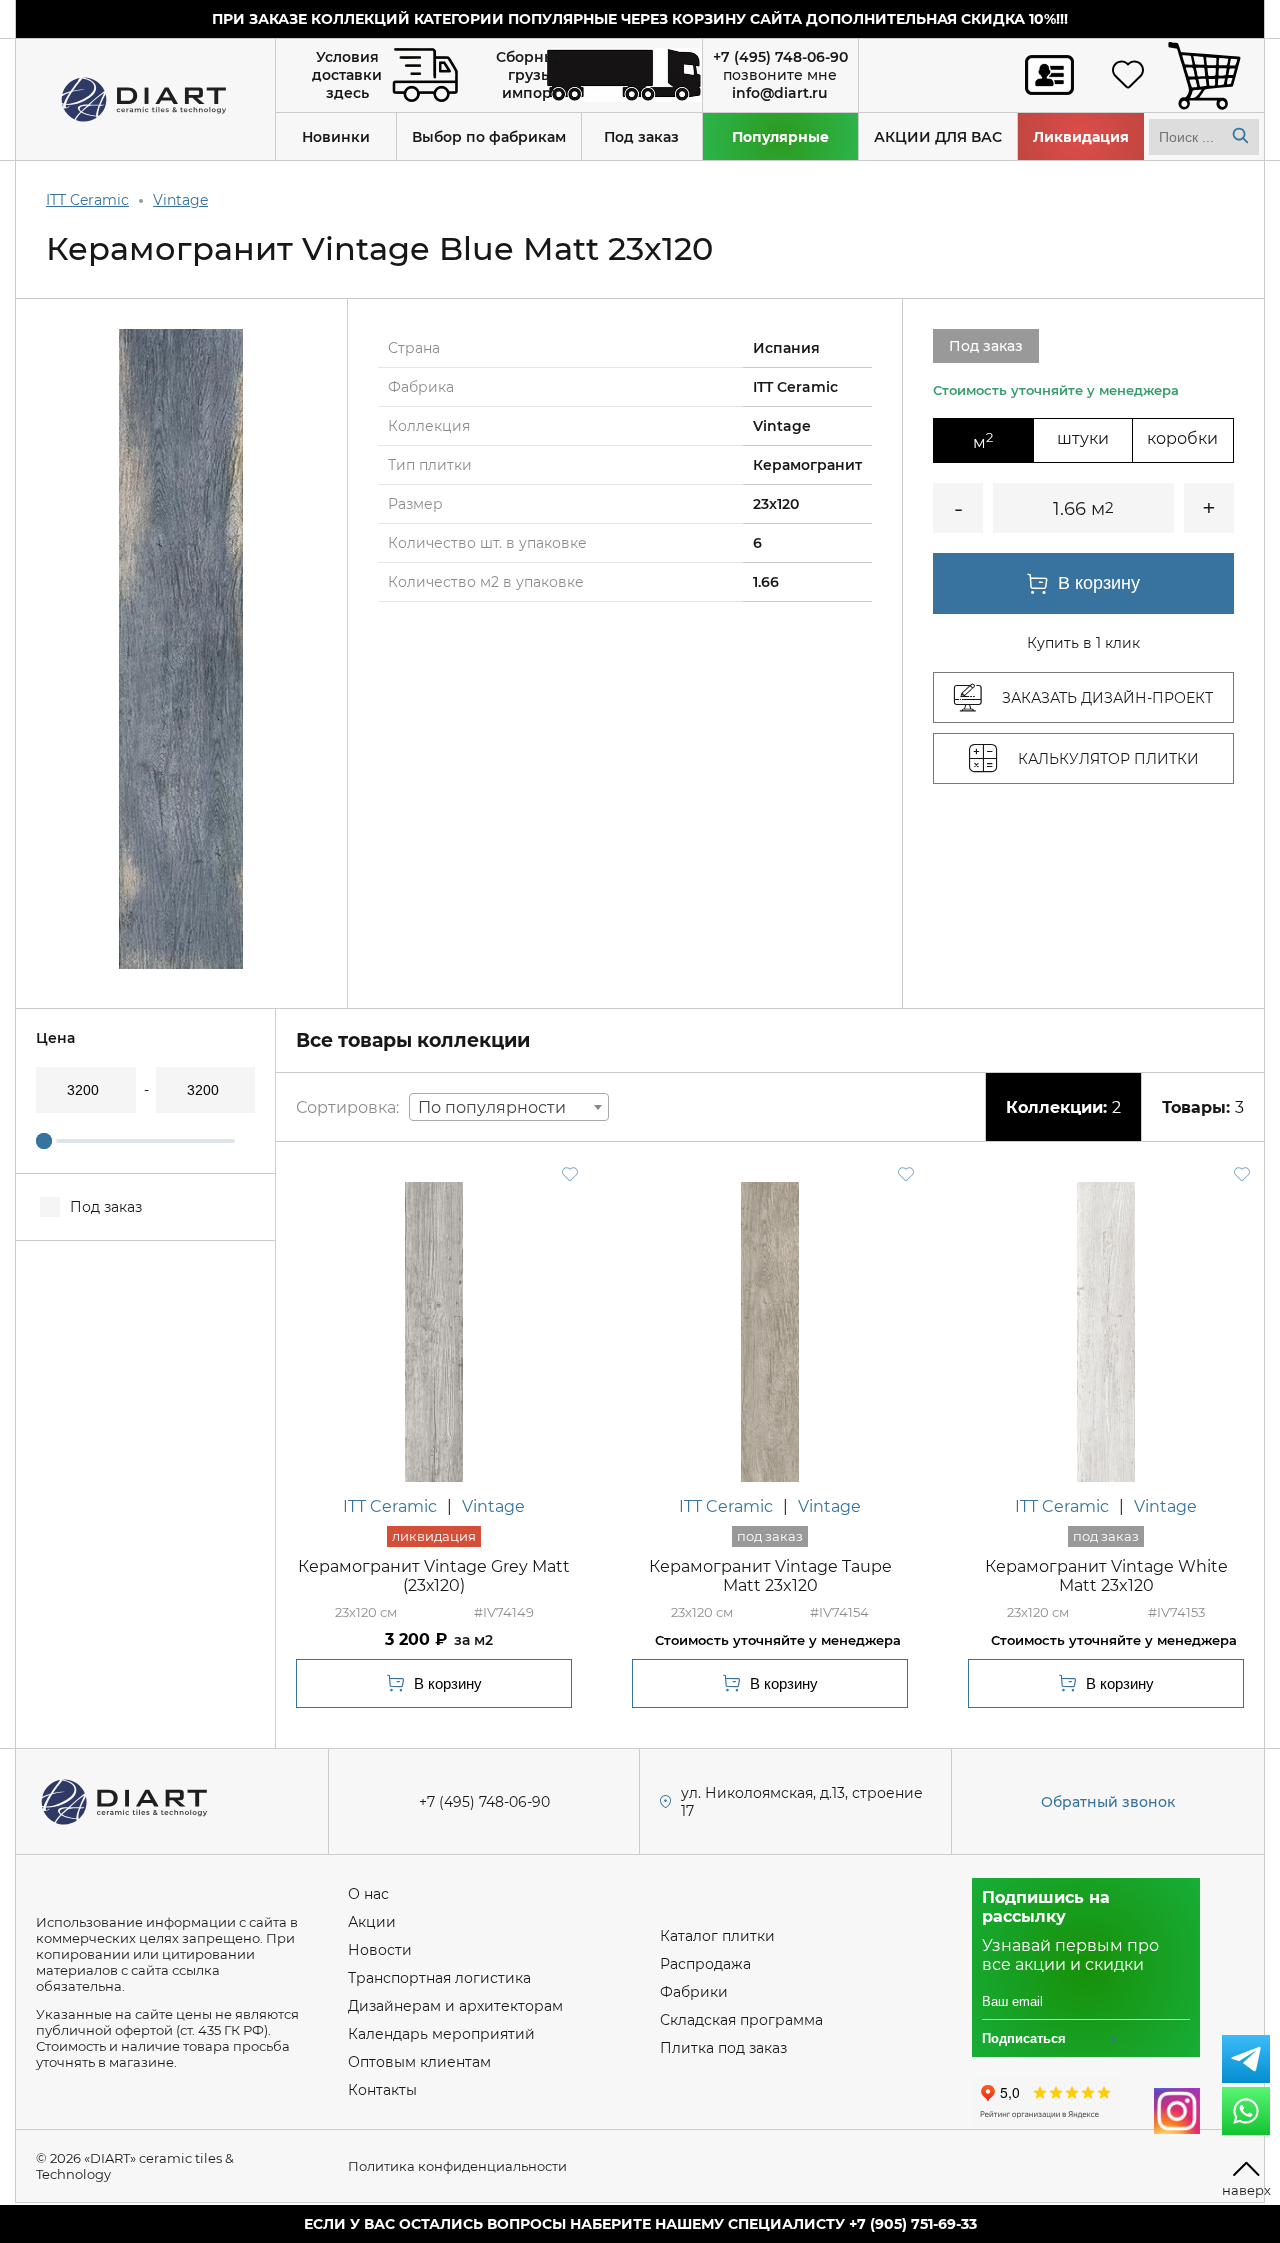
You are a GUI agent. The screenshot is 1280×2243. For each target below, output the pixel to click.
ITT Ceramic (87, 200)
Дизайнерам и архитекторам (455, 2006)
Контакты (382, 2090)
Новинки (336, 137)
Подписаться (1024, 2038)
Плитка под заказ (723, 2048)
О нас (368, 1894)
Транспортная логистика (439, 1978)
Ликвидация (1081, 137)
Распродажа (705, 1964)
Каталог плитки (717, 1936)
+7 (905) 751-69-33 (913, 2224)
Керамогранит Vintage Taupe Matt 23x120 (770, 1576)
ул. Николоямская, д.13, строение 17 (802, 1802)
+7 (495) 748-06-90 (780, 57)
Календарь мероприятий (441, 2034)
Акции (372, 1922)
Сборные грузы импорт (530, 75)
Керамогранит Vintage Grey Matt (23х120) (434, 1576)
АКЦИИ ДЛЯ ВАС (938, 137)
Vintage (180, 200)
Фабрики (694, 1992)
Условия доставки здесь (347, 75)
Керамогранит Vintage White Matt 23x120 (1106, 1576)
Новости (380, 1950)
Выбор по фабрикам (489, 137)
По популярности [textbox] (492, 1107)
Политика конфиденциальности (457, 2166)
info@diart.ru (780, 93)
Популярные (780, 137)
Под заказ (641, 137)
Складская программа (741, 2020)
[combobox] (509, 1107)
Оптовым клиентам (419, 2062)
